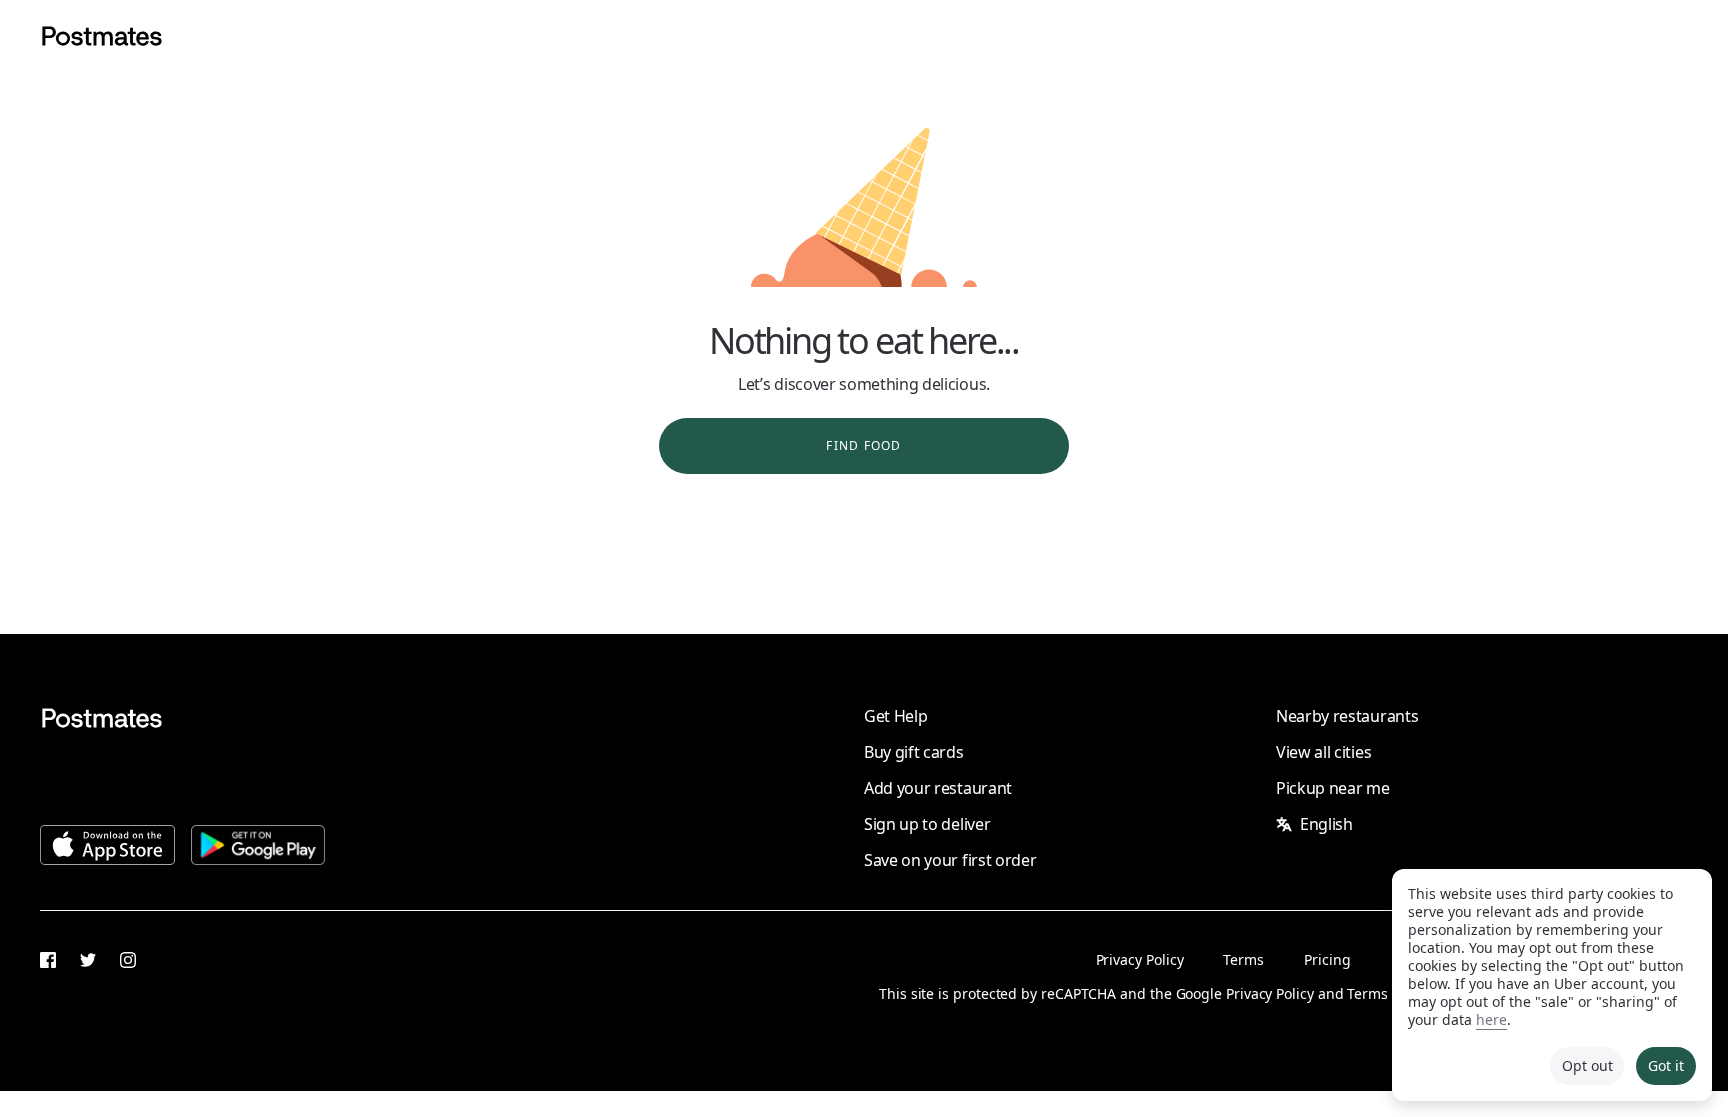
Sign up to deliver (927, 824)
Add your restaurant (938, 788)
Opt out (1587, 1065)
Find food (863, 445)
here (1491, 1019)
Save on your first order (950, 860)
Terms (1243, 960)
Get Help (895, 716)
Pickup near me (1333, 788)
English (1326, 824)
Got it (1666, 1065)
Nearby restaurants (1347, 716)
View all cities (1323, 752)
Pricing (1327, 960)
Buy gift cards (914, 752)
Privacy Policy (1140, 960)
